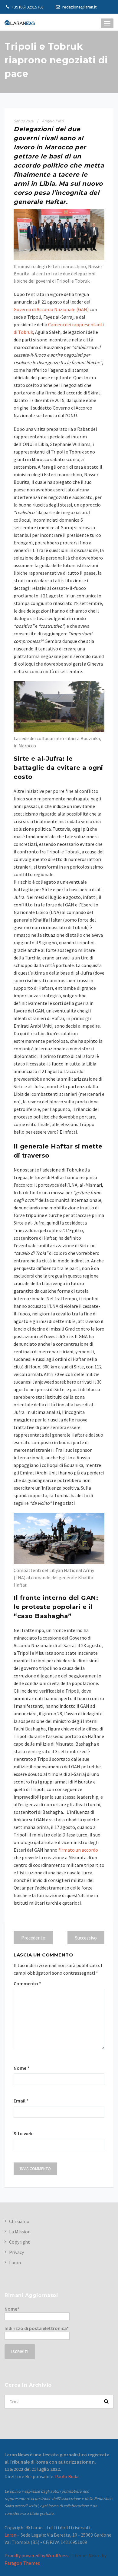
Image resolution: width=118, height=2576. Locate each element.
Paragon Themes (22, 2563)
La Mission (20, 2232)
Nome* (12, 2309)
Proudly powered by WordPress (36, 2555)
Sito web (23, 2133)
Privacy (16, 2252)
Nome (21, 2068)
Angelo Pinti (53, 121)
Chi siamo (19, 2221)
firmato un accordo (78, 1850)
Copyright (20, 2242)
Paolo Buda (67, 2476)
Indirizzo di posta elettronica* (37, 2328)
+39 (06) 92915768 (27, 7)
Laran (15, 2262)
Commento (27, 1983)
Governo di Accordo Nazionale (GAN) (51, 309)
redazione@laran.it (79, 7)
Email (21, 2101)
